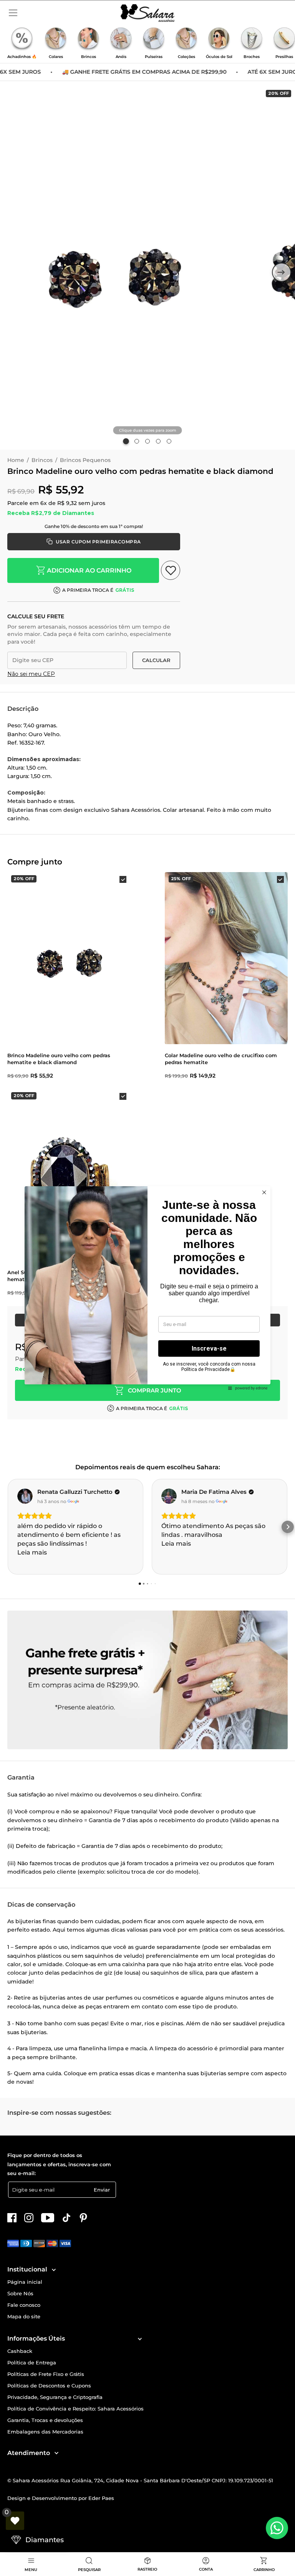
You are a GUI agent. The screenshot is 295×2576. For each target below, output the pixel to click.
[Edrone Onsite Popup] (147, 1288)
